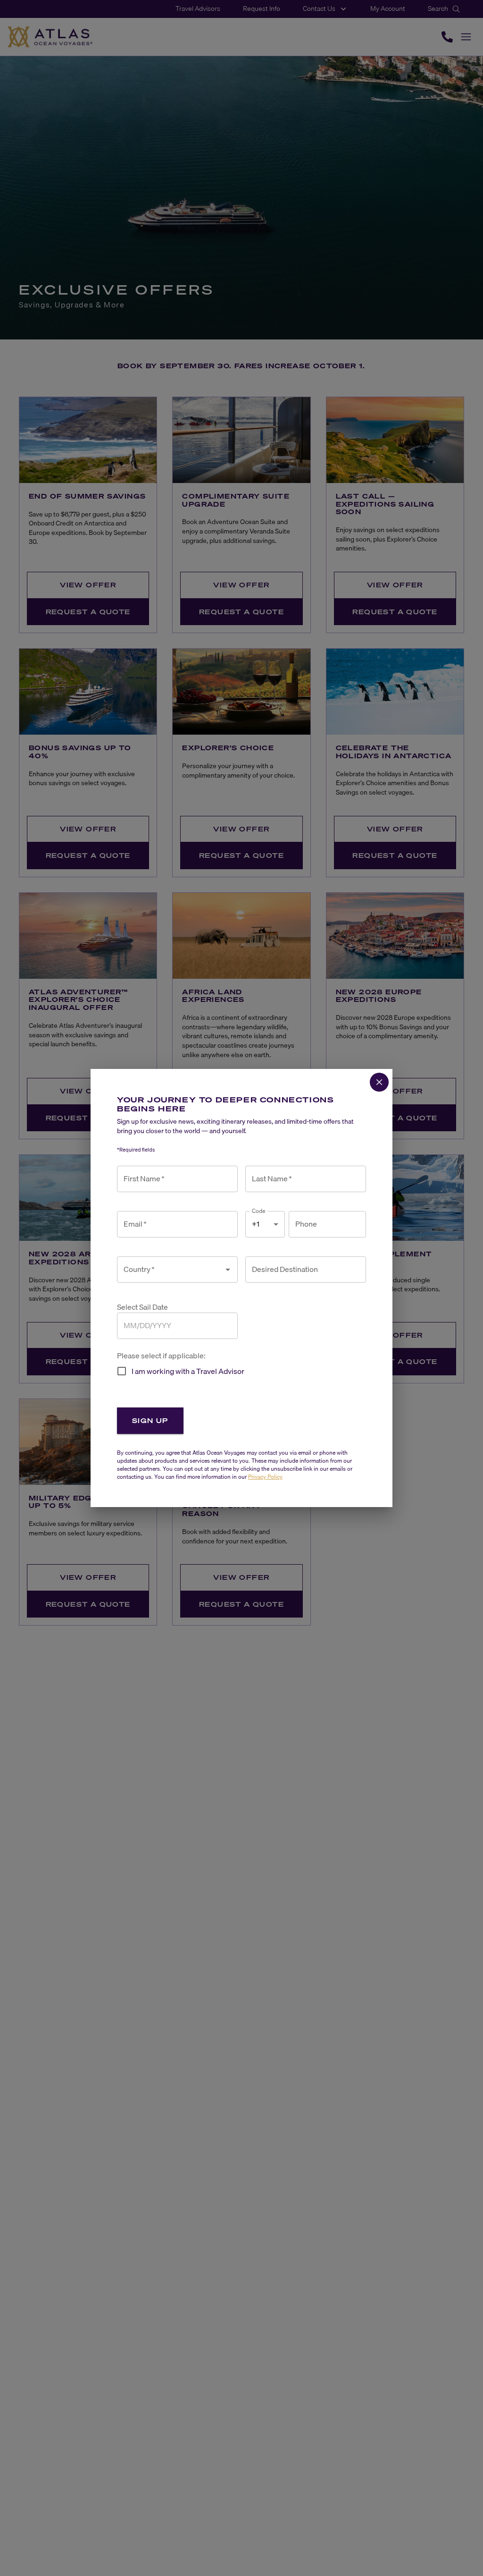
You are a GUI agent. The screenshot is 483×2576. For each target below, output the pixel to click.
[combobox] (170, 1270)
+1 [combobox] (256, 1224)
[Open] (228, 1270)
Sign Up (150, 1420)
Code (259, 1211)
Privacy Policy (265, 1477)
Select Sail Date (142, 1307)
